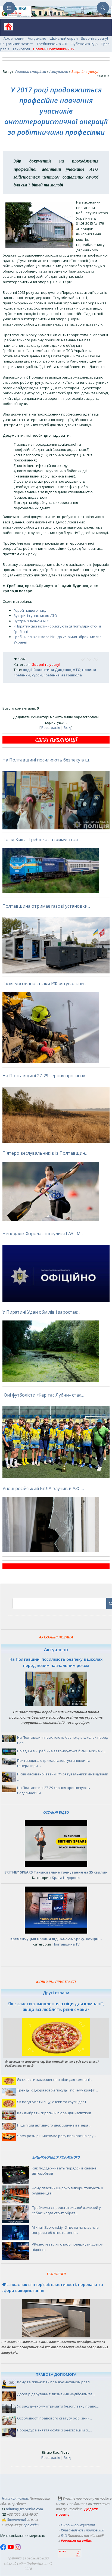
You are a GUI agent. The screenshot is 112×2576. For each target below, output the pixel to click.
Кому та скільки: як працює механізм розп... (55, 2382)
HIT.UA (63, 2552)
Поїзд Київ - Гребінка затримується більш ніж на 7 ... (61, 1751)
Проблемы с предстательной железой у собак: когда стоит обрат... (66, 2210)
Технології (21, 49)
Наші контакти (15, 2498)
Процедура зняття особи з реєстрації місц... (55, 2430)
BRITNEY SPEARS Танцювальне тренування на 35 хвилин (56, 1872)
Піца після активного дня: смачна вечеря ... (54, 2125)
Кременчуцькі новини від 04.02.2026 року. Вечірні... (56, 1939)
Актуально (37, 38)
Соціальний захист (17, 44)
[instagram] (18, 2549)
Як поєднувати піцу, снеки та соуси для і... (53, 2102)
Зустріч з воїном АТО (32, 621)
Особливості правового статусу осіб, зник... (55, 2418)
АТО (77, 670)
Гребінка (52, 675)
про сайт (31, 2525)
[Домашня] (7, 28)
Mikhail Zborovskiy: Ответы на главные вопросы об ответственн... (65, 2230)
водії (27, 670)
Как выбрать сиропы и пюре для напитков (54, 2113)
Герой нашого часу (30, 610)
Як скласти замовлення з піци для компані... (55, 2079)
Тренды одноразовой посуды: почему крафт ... (57, 2090)
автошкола (71, 675)
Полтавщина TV (66, 1944)
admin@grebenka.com (24, 2509)
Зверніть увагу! (94, 38)
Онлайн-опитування (78, 2525)
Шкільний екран (64, 38)
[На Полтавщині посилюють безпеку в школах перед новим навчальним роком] (56, 1704)
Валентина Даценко (52, 670)
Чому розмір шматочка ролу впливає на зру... (57, 2136)
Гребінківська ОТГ (52, 44)
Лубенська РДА (84, 44)
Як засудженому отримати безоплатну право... (58, 2406)
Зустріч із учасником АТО (35, 616)
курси (37, 675)
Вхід (67, 727)
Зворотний (16, 2519)
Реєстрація (51, 727)
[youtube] (11, 2549)
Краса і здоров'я (66, 1878)
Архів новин (14, 38)
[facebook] (4, 2549)
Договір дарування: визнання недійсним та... (56, 2394)
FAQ (64, 2536)
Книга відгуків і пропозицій (83, 2530)
